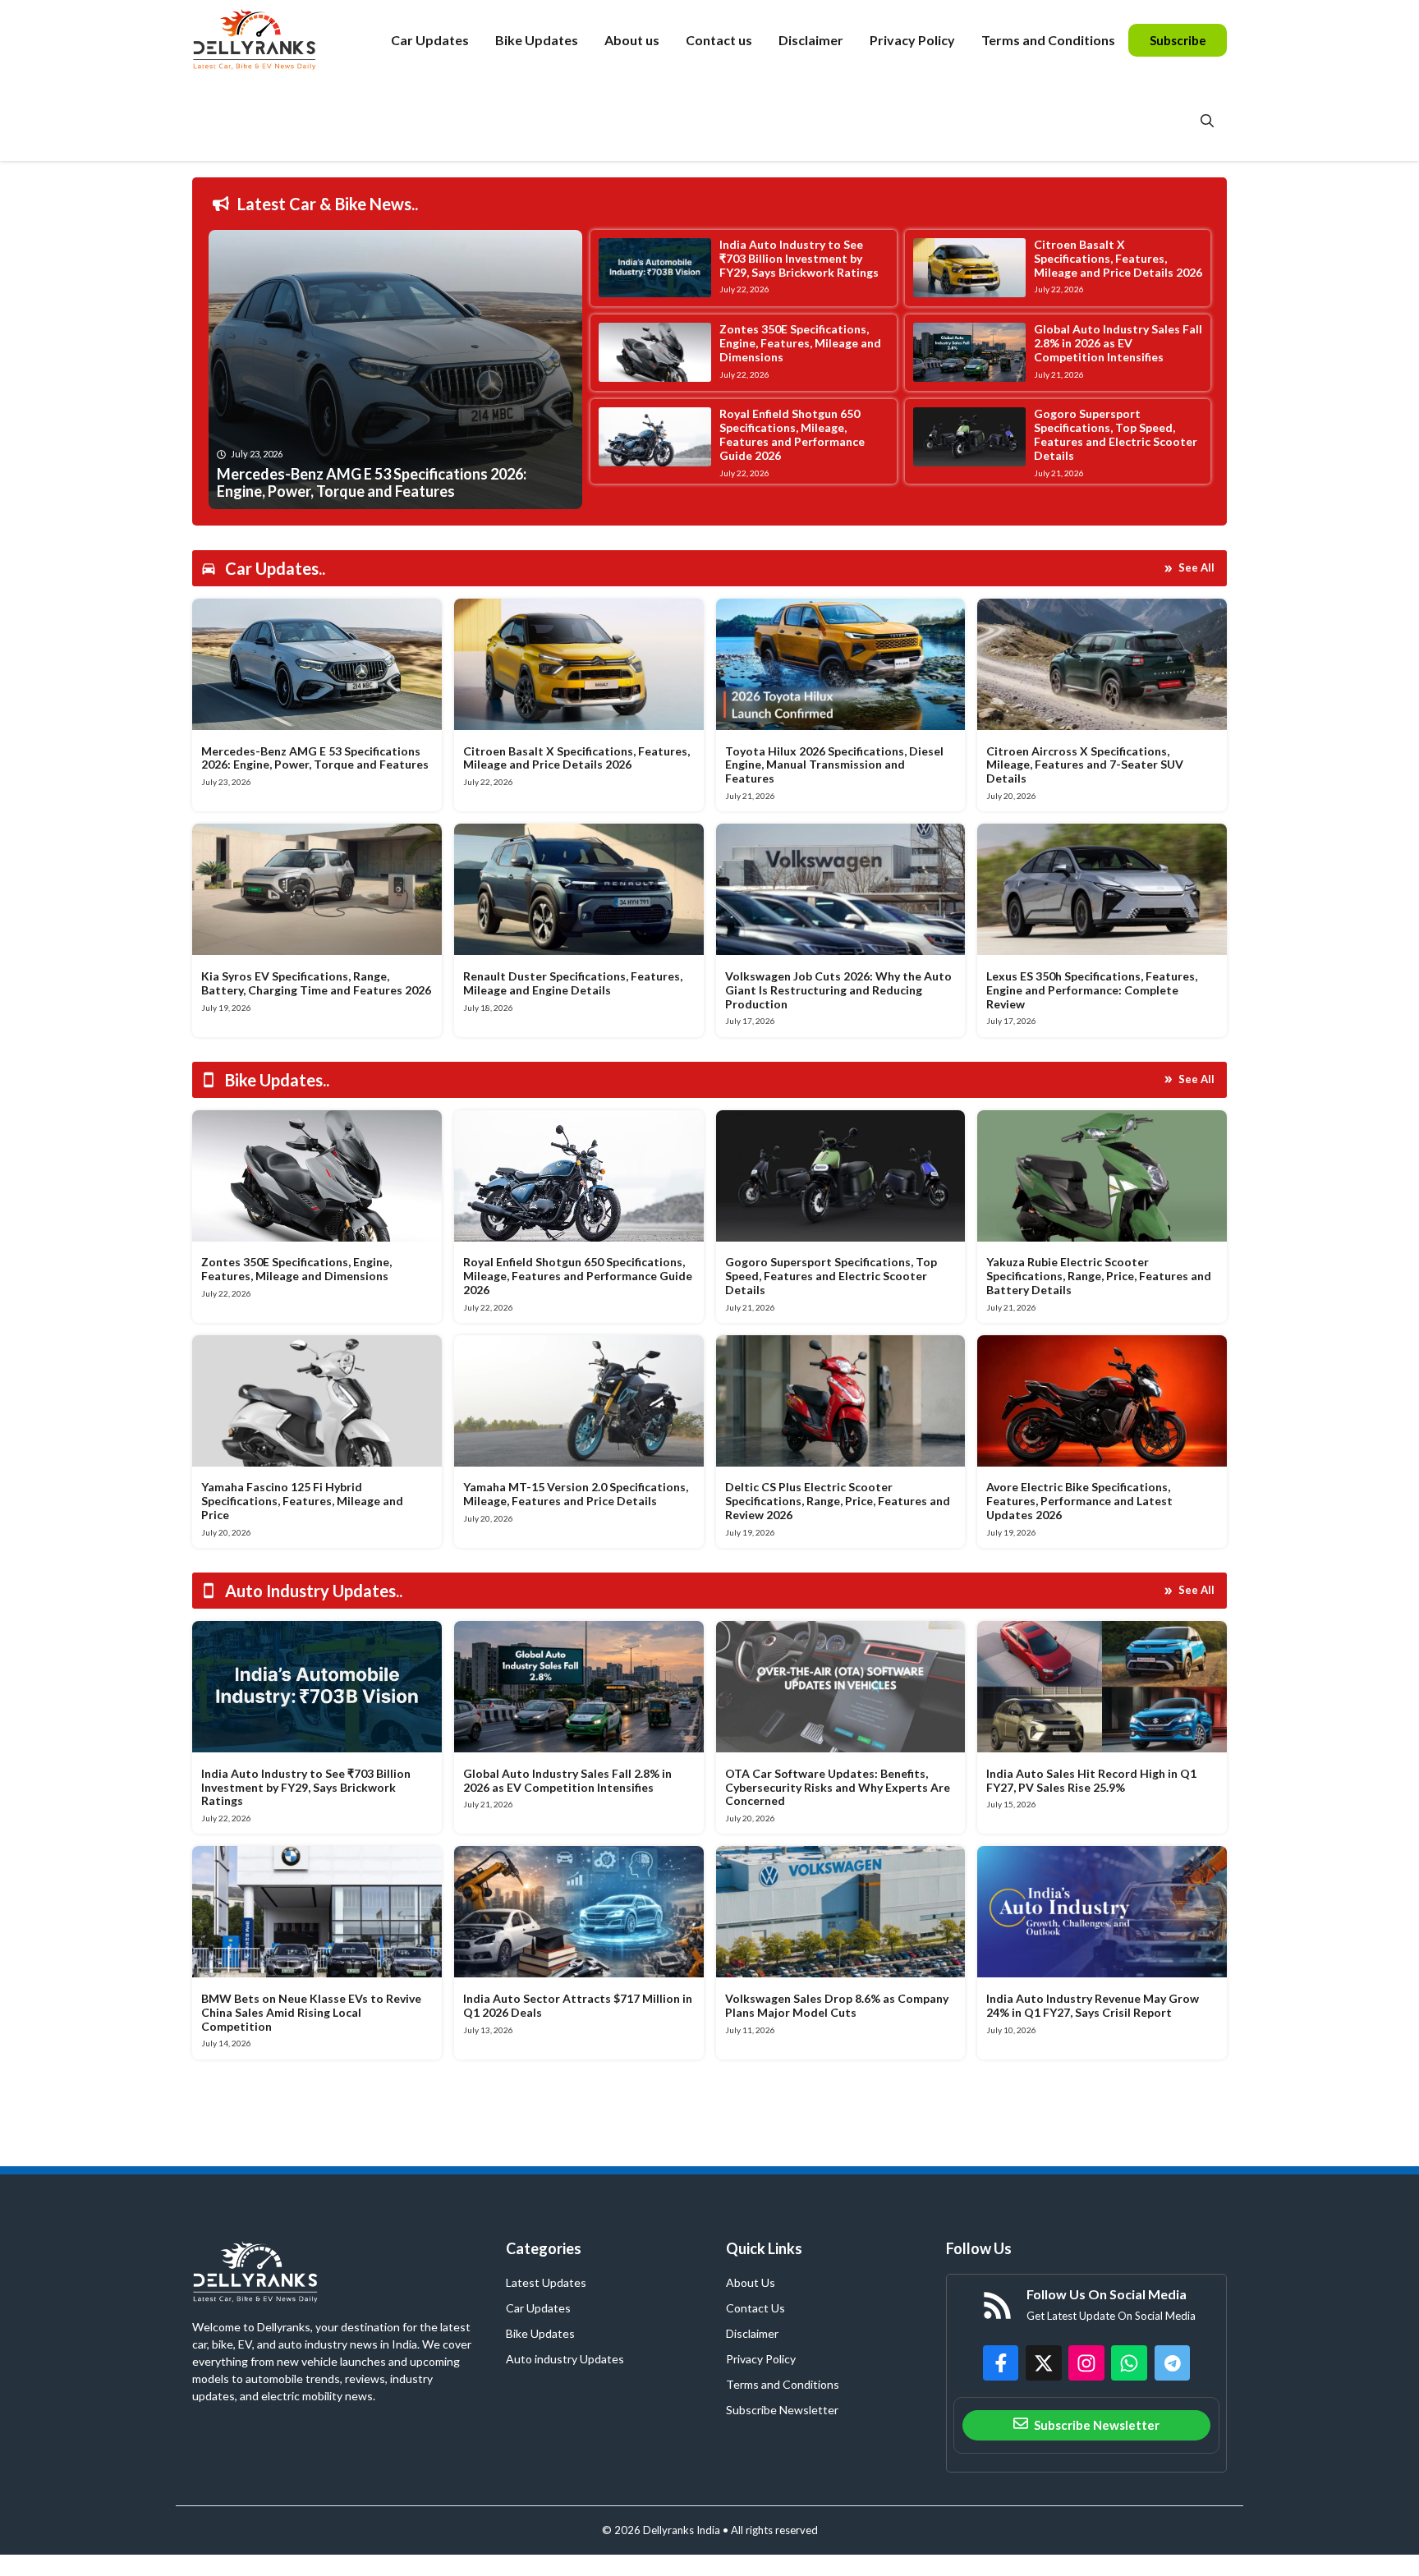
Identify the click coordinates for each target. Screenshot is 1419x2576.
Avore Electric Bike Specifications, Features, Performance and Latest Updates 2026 (1079, 1501)
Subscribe (1178, 40)
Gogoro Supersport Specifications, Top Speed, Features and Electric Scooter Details (1116, 434)
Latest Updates (546, 2282)
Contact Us (755, 2308)
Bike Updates (537, 40)
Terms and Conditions (1048, 40)
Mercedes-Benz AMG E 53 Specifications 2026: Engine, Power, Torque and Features (315, 758)
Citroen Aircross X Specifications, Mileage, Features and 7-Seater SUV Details (1085, 765)
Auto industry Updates (565, 2359)
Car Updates (430, 40)
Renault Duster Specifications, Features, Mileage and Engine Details (573, 983)
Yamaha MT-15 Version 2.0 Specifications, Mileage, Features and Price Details (576, 1494)
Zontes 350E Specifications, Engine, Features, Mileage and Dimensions (800, 343)
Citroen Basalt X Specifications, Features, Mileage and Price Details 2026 (1118, 258)
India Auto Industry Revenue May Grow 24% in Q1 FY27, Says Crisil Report (1093, 2005)
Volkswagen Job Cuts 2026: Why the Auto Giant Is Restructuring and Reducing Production (838, 990)
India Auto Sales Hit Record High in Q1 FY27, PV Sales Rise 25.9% (1091, 1780)
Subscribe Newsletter (782, 2410)
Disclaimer (811, 40)
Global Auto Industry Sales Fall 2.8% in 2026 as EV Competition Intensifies (1118, 343)
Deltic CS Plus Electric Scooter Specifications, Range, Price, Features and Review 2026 (838, 1501)
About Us (751, 2282)
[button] (1207, 121)
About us (632, 40)
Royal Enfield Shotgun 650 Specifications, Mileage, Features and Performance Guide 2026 (792, 434)
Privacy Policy (912, 40)
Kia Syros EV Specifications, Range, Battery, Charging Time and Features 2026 (316, 983)
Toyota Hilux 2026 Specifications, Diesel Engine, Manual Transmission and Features (834, 765)
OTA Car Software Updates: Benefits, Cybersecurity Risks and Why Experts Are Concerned (838, 1787)
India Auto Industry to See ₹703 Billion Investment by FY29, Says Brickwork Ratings (799, 258)
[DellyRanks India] (273, 40)
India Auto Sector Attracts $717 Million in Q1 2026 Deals (578, 2005)
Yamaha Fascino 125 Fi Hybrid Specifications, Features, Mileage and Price (302, 1501)
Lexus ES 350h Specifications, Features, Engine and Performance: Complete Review (1092, 990)
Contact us (719, 40)
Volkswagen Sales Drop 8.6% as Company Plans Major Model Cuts (837, 2005)
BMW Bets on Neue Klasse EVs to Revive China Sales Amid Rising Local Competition (311, 2012)
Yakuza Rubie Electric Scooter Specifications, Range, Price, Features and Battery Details (1099, 1276)
